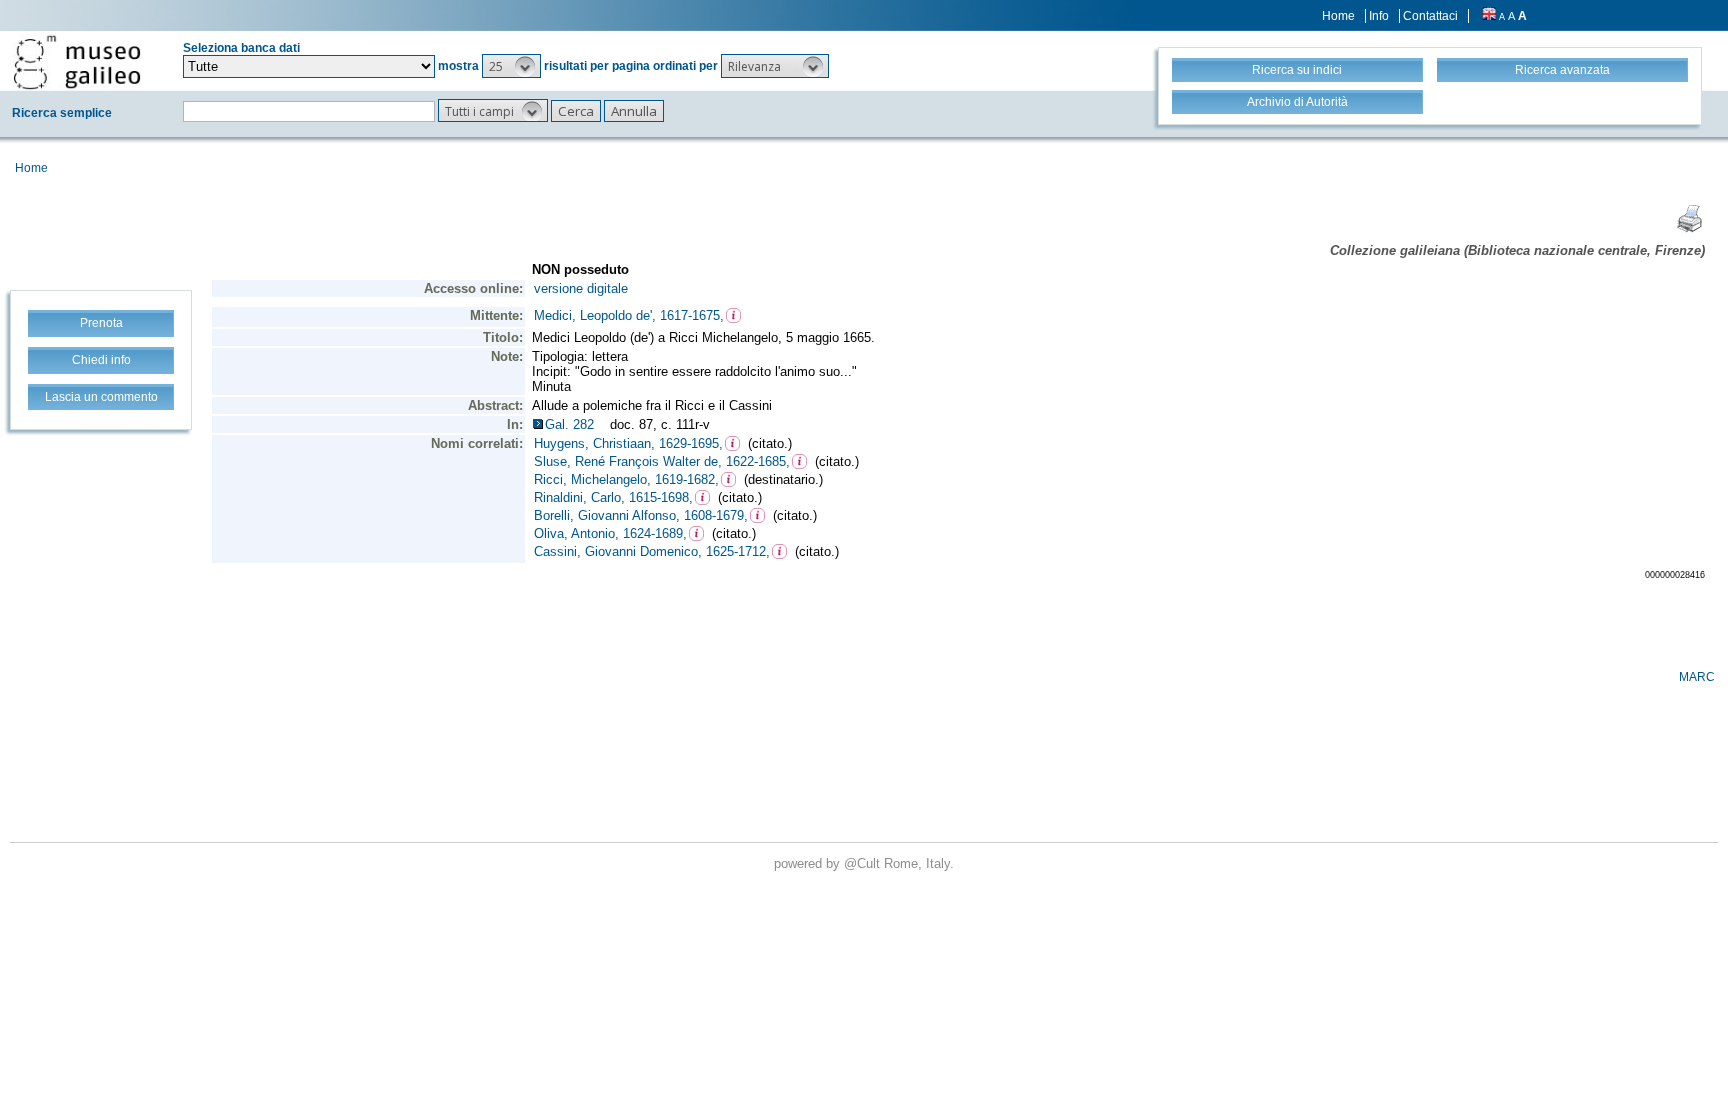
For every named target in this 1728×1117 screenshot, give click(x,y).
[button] (511, 66)
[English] (1489, 16)
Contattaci (1430, 16)
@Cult (864, 863)
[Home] (77, 62)
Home (1338, 16)
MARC (1697, 677)
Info (1379, 16)
